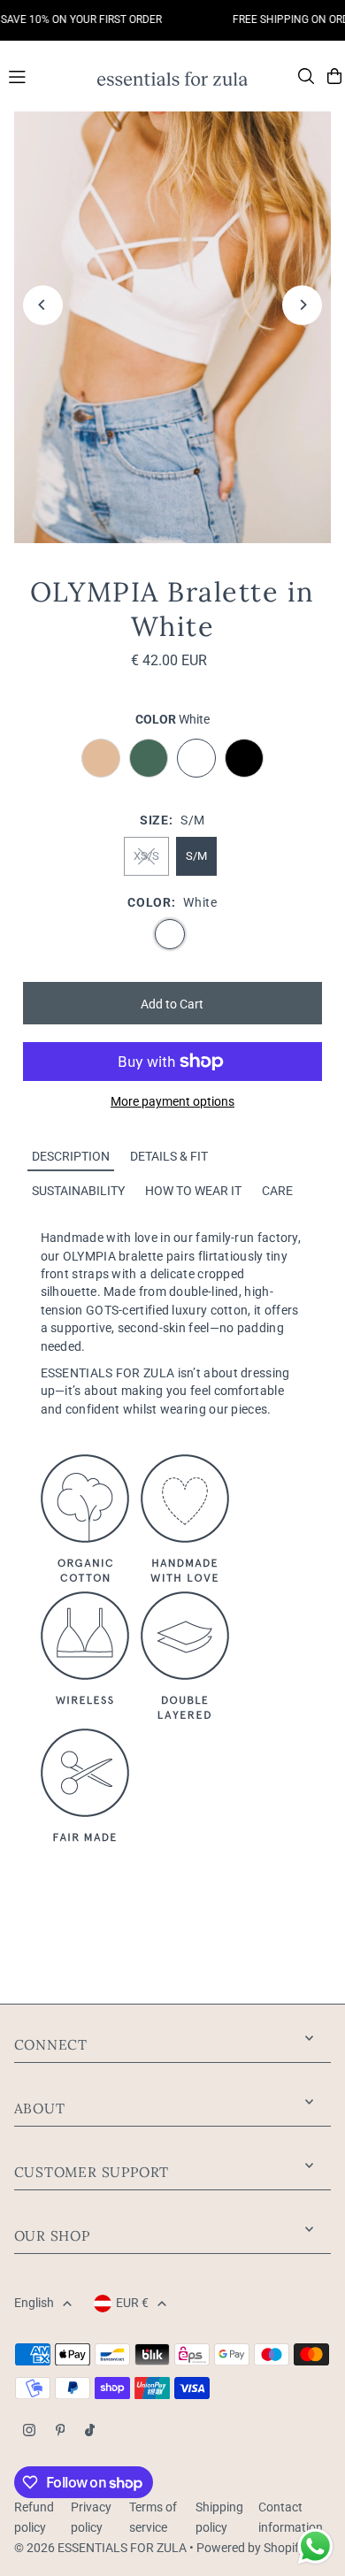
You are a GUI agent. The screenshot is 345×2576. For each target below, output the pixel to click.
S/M (196, 856)
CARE (277, 1191)
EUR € (132, 2303)
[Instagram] (29, 2431)
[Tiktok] (90, 2431)
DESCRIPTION (71, 1156)
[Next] (302, 305)
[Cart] (334, 76)
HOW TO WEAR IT (193, 1191)
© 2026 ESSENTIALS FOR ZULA (100, 2548)
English (34, 2303)
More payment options (172, 1101)
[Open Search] (306, 76)
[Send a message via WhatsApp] (315, 2546)
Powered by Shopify (251, 2548)
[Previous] (43, 305)
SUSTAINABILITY (78, 1191)
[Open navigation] (44, 75)
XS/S (146, 856)
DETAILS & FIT (169, 1156)
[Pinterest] (61, 2431)
